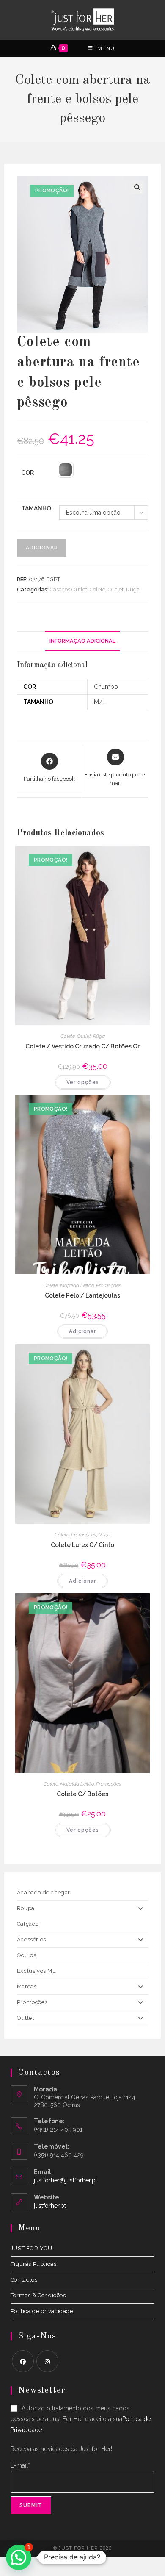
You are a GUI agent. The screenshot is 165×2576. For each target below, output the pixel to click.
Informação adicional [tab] (82, 641)
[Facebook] (23, 2361)
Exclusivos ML (36, 1971)
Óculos (27, 1955)
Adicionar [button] (82, 1331)
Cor (27, 473)
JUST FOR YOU (32, 2248)
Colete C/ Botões (82, 1794)
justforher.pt (50, 2206)
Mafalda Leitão (77, 1285)
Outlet (116, 589)
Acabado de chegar (44, 1892)
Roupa (26, 1908)
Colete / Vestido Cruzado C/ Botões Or (82, 1046)
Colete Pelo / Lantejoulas (82, 1295)
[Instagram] (47, 2361)
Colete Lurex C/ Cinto (82, 1545)
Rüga (133, 589)
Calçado (28, 1924)
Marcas (27, 1987)
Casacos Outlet (69, 589)
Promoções (109, 1285)
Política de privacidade (42, 2311)
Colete (98, 589)
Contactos (24, 2280)
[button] (137, 187)
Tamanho (36, 508)
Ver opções (83, 1082)
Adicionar (42, 548)
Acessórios (32, 1940)
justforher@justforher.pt (66, 2180)
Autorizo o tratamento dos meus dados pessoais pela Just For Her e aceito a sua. (81, 2419)
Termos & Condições (38, 2295)
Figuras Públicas (34, 2264)
